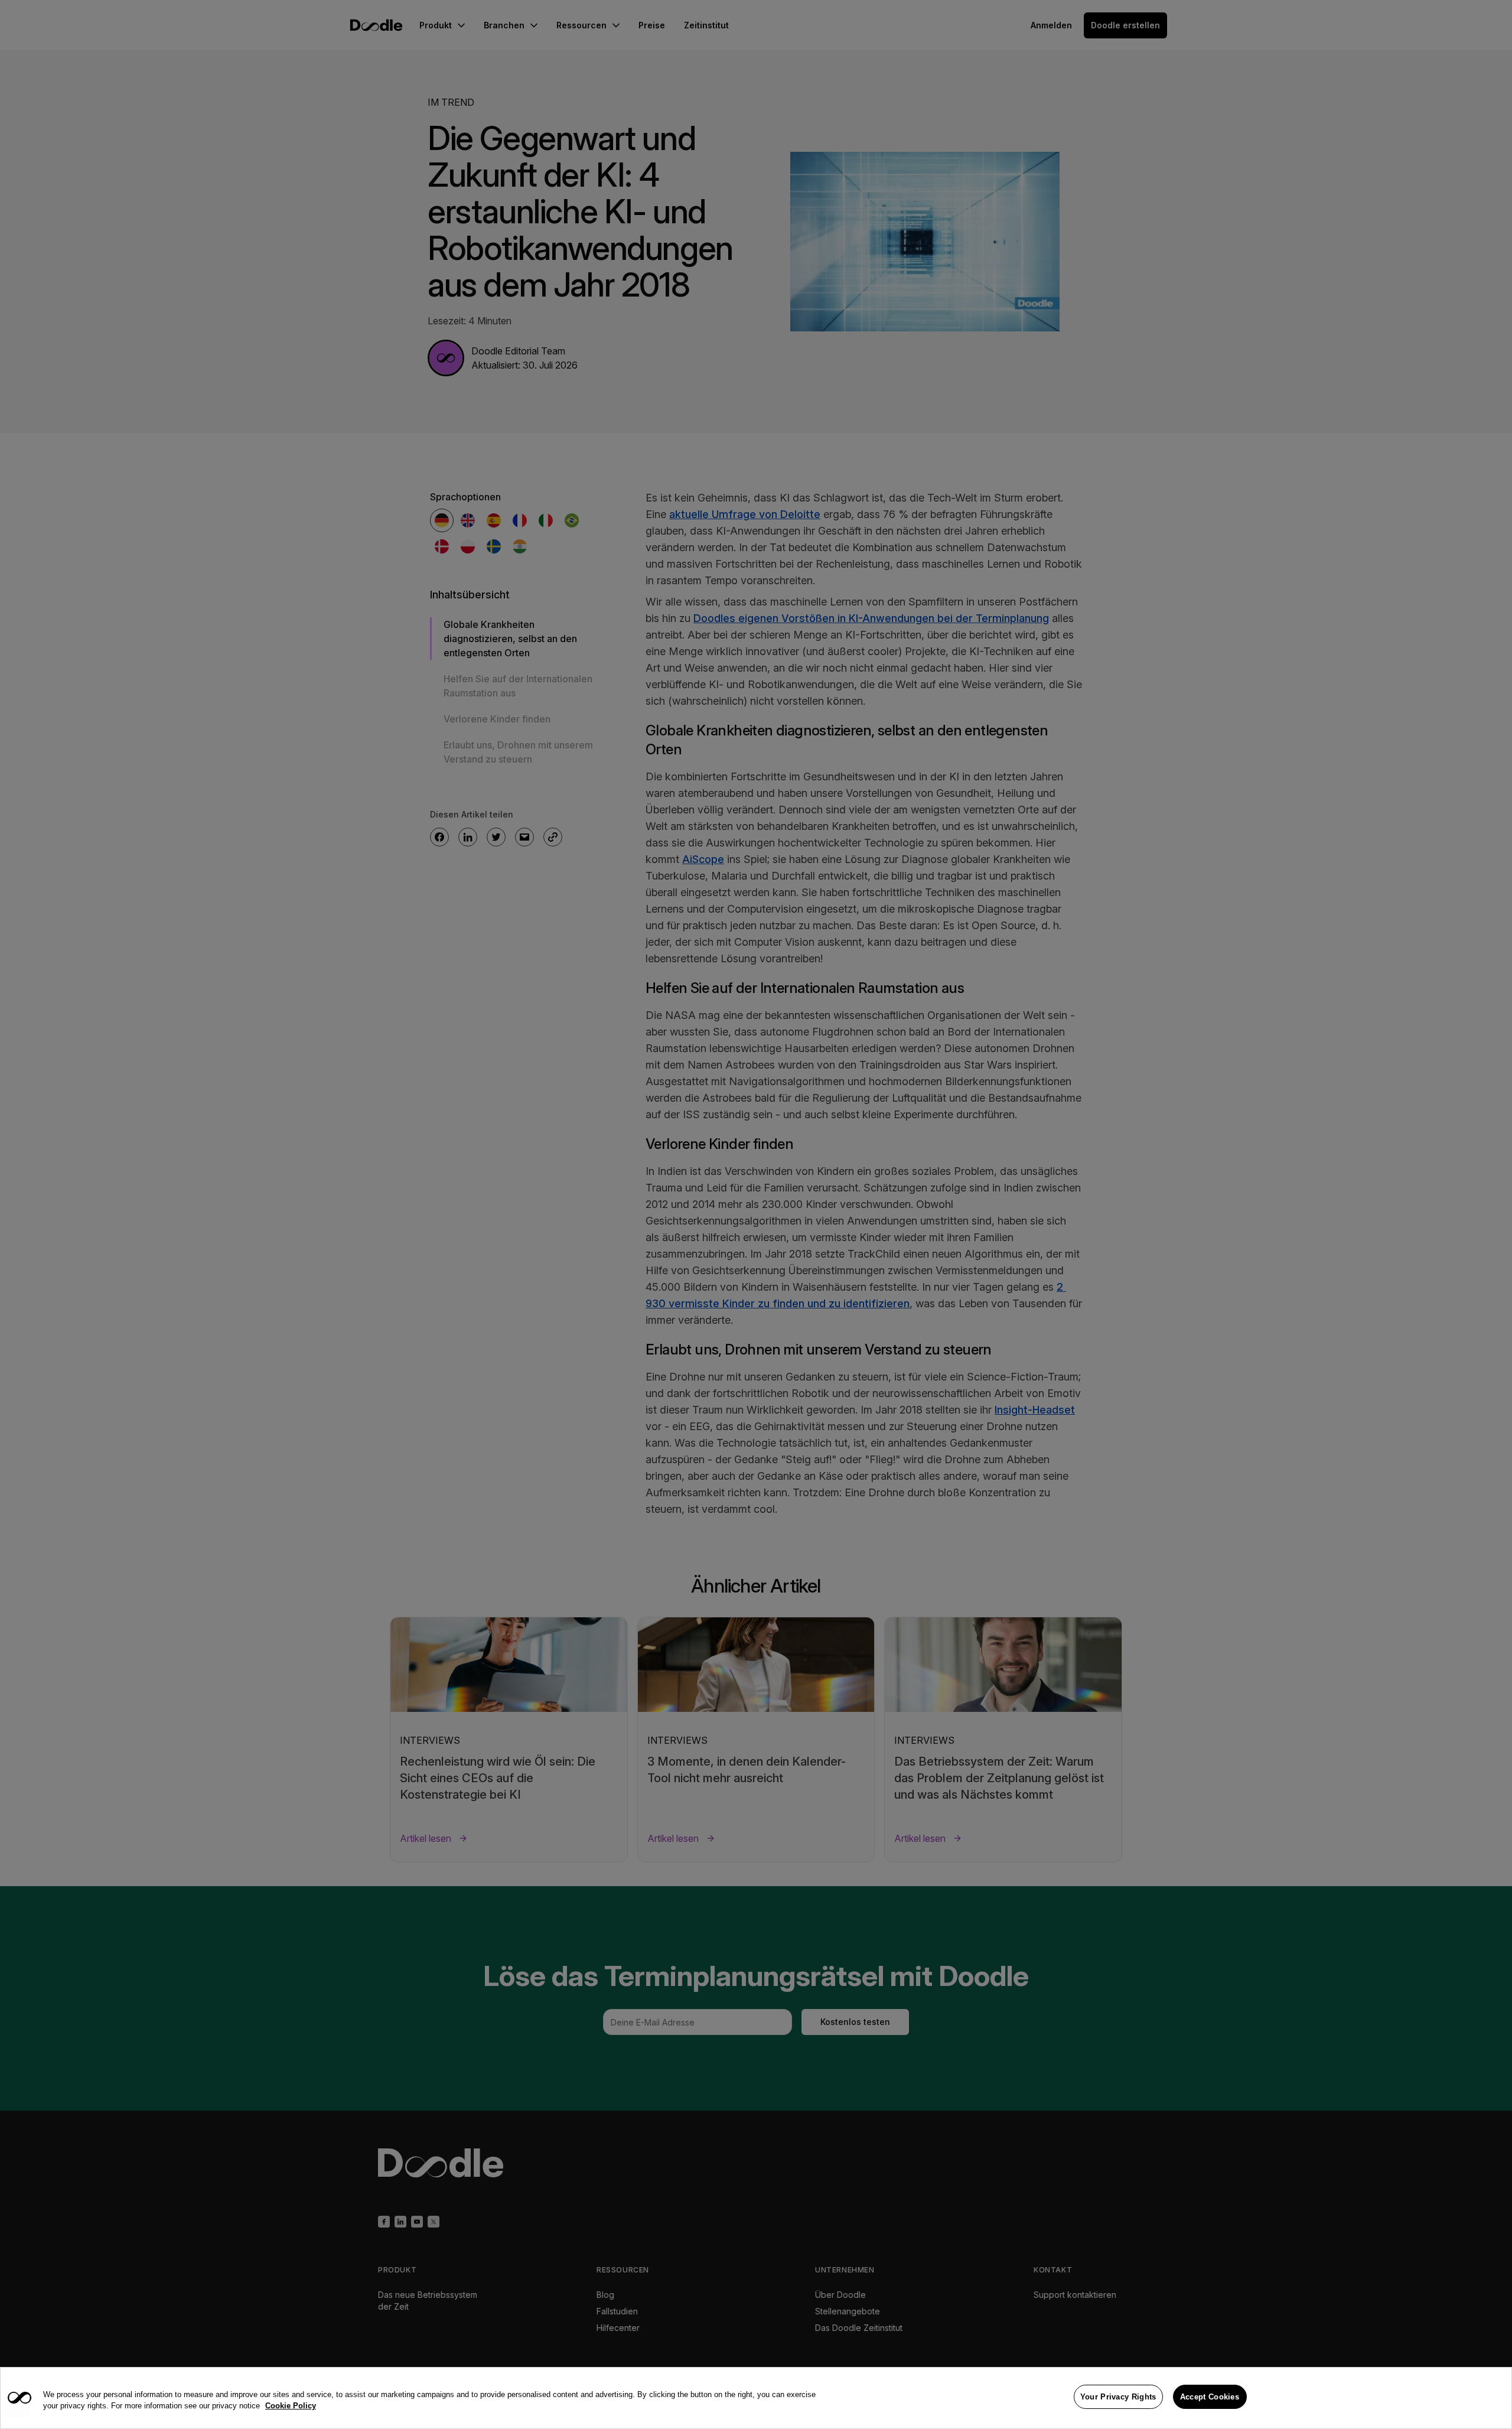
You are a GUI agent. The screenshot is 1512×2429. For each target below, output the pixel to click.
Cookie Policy (291, 2406)
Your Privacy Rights (1118, 2397)
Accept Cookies (1210, 2397)
